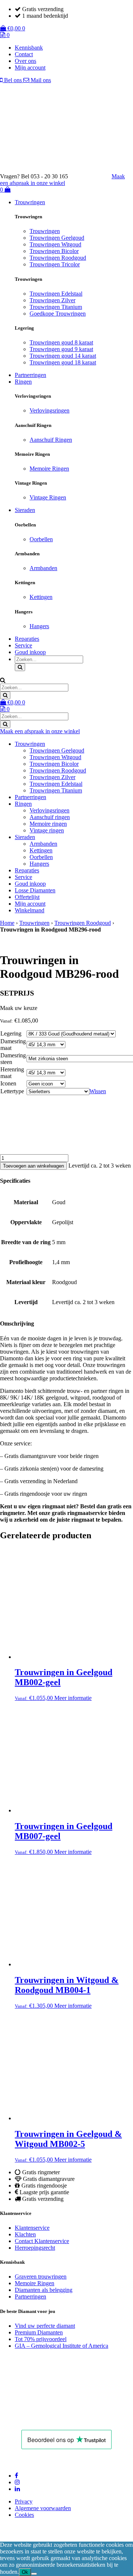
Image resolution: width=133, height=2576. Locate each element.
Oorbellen (41, 539)
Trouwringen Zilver (52, 300)
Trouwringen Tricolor (55, 264)
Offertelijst (27, 897)
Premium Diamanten (39, 2332)
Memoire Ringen (49, 469)
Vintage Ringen (48, 497)
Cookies (24, 2515)
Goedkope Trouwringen (58, 314)
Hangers (39, 626)
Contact (24, 54)
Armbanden (43, 568)
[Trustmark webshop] (93, 176)
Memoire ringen (48, 824)
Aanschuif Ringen (51, 440)
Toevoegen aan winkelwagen (33, 1166)
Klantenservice (32, 2228)
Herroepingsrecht (35, 2248)
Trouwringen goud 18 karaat (63, 362)
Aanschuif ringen (50, 817)
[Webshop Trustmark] (50, 2420)
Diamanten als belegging (44, 2290)
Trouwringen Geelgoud (57, 238)
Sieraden (25, 510)
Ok (25, 2572)
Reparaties (27, 639)
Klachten (25, 2234)
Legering (11, 1033)
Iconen (8, 1083)
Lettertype (12, 1091)
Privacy (24, 2501)
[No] (34, 2574)
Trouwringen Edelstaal (56, 294)
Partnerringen (30, 375)
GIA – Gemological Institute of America (62, 2346)
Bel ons (13, 80)
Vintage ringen (47, 830)
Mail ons (40, 80)
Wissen (98, 1091)
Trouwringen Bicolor (54, 251)
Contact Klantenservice (42, 2241)
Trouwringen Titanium (56, 307)
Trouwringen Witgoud (55, 244)
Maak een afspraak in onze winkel (62, 180)
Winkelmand (30, 910)
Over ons (25, 61)
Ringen (23, 382)
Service (23, 645)
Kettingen (41, 597)
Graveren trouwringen (41, 2277)
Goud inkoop (30, 652)
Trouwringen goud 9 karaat (61, 349)
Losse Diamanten (35, 890)
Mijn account (30, 68)
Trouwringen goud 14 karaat (63, 356)
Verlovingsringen (50, 410)
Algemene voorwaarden (43, 2508)
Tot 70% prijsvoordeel (41, 2339)
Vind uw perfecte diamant (45, 2326)
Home (7, 923)
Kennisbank (29, 48)
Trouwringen (30, 202)
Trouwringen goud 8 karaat (61, 342)
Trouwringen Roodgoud (58, 258)
